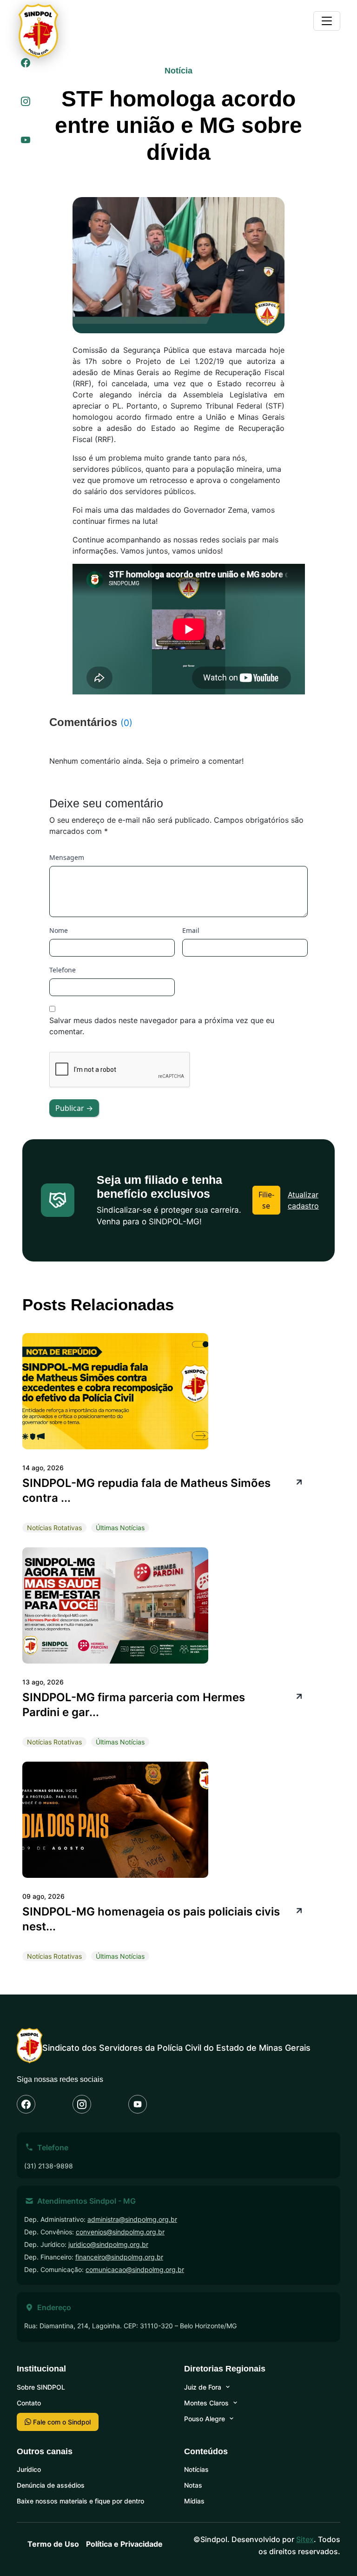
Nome (59, 930)
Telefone (63, 970)
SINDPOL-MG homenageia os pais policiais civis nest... (151, 1919)
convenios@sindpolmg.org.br (120, 2232)
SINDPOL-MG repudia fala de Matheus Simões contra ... (146, 1490)
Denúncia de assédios (51, 2485)
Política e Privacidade (124, 2544)
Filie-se (266, 1200)
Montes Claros (206, 2403)
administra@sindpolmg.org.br (132, 2219)
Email (191, 930)
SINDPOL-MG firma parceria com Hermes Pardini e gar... (134, 1705)
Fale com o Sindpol (61, 2422)
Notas (193, 2485)
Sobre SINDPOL (41, 2387)
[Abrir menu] (327, 21)
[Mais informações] (298, 1481)
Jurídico (29, 2469)
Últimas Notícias (120, 1528)
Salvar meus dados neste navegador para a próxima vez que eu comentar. (162, 1026)
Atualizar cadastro (303, 1200)
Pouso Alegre (205, 2419)
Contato (29, 2403)
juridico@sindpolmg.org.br (108, 2244)
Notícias (196, 2469)
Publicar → (74, 1108)
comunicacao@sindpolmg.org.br (135, 2269)
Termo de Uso (53, 2544)
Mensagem (67, 857)
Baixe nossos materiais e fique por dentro (80, 2501)
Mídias (194, 2501)
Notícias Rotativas (54, 1528)
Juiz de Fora (203, 2387)
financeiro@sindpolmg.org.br (119, 2257)
